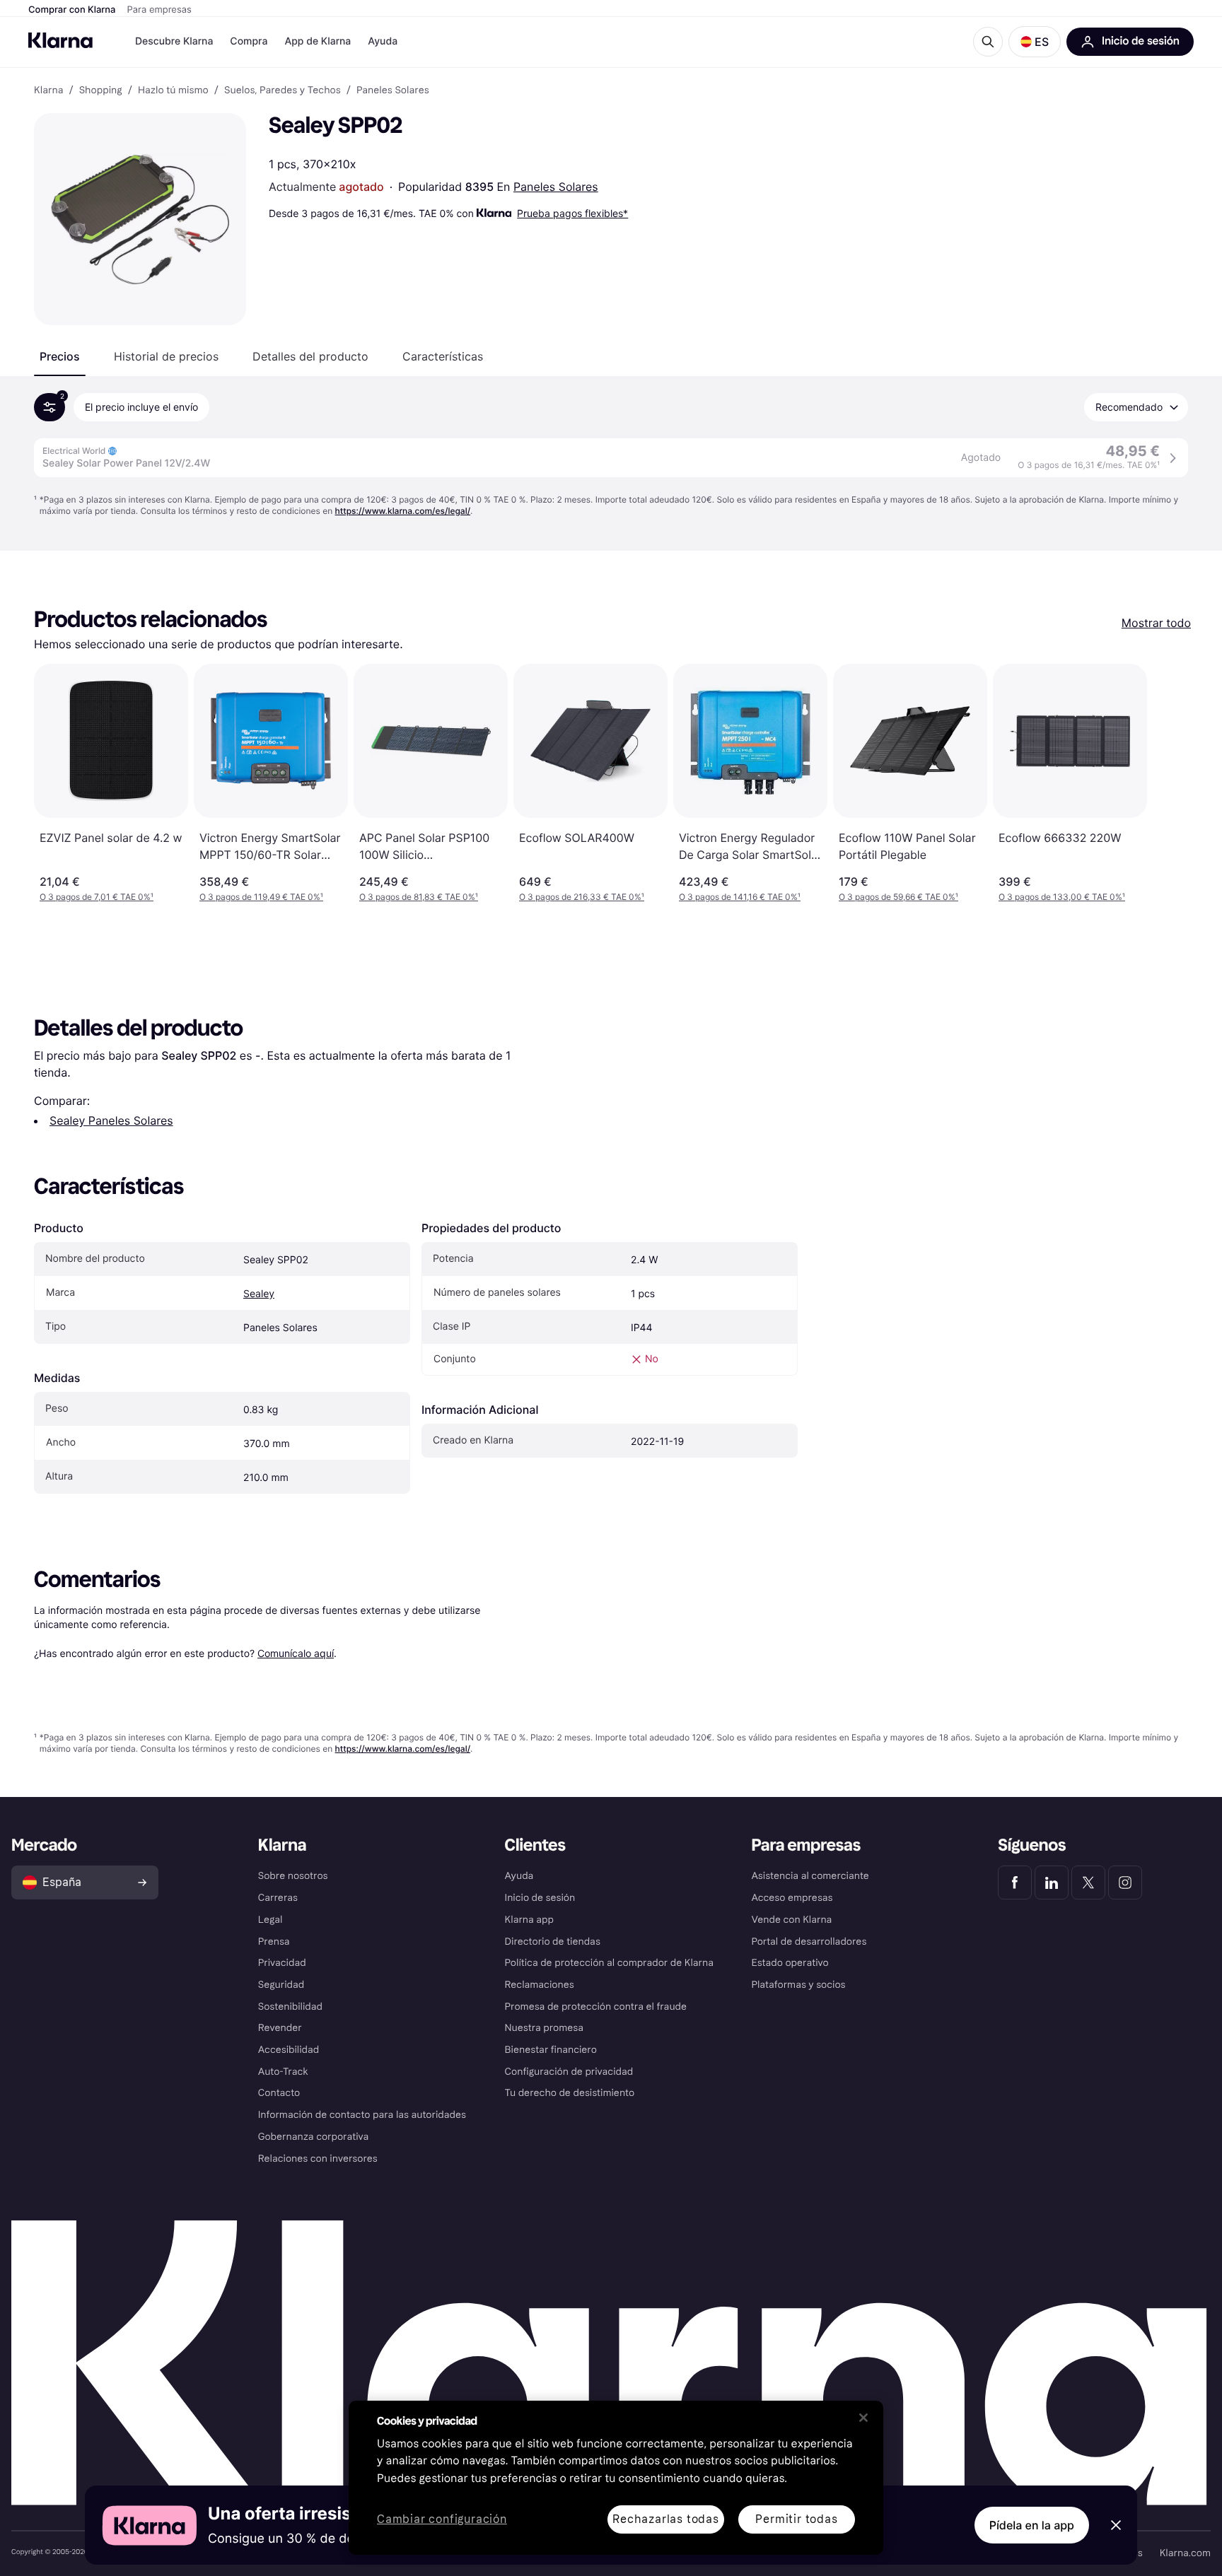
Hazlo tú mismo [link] (173, 90)
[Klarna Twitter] (1088, 1883)
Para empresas (159, 10)
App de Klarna (318, 41)
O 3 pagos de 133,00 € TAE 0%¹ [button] (1062, 897)
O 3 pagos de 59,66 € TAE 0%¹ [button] (898, 897)
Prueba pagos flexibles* (572, 213)
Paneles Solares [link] (393, 90)
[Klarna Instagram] (1125, 1883)
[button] (1035, 42)
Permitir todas (796, 2519)
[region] (616, 2478)
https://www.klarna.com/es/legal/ (403, 511)
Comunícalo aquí (296, 1653)
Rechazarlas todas (666, 2519)
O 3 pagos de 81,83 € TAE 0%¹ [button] (419, 897)
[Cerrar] (863, 2418)
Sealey (259, 1294)
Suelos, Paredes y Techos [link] (283, 90)
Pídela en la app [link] (1032, 2525)
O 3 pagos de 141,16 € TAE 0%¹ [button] (740, 897)
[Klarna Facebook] (1015, 1883)
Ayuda (383, 41)
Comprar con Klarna (72, 10)
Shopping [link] (101, 90)
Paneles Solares (556, 187)
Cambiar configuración (442, 2520)
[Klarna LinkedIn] (1052, 1883)
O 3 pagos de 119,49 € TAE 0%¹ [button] (261, 897)
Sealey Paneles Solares (111, 1120)
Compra (249, 41)
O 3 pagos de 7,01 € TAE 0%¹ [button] (97, 897)
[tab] (60, 356)
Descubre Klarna (174, 41)
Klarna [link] (48, 90)
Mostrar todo (1156, 623)
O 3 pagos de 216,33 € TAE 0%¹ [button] (582, 897)
